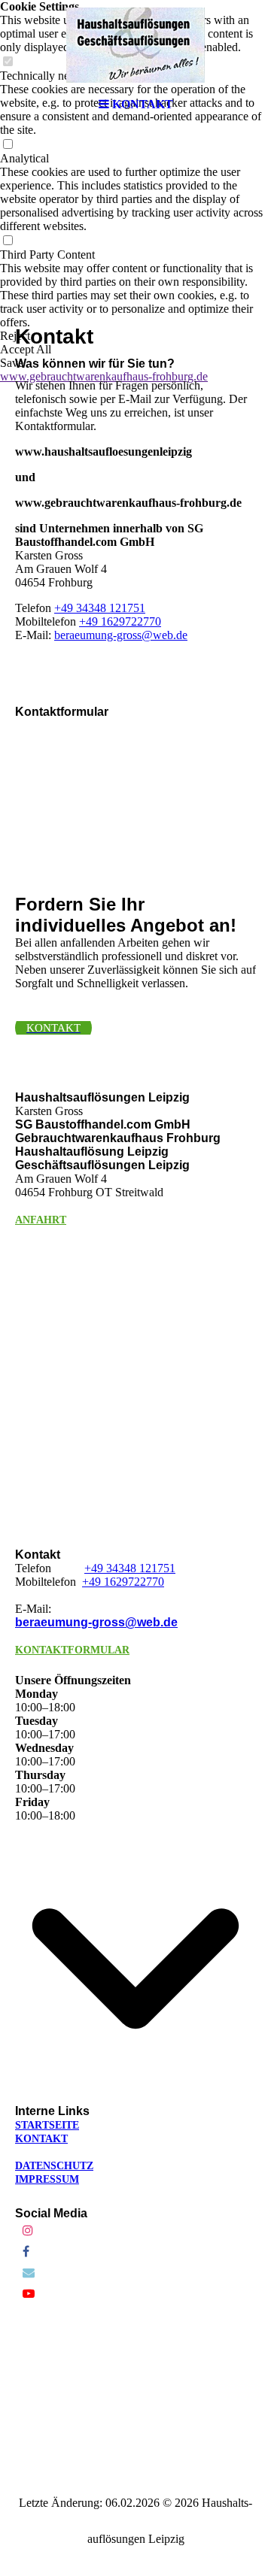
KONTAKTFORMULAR (72, 1650)
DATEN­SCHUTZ (54, 2166)
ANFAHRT (41, 1220)
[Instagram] (28, 2231)
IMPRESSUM (47, 2179)
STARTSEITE (47, 2125)
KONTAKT (41, 2139)
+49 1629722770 (120, 621)
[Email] (29, 2273)
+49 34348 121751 (100, 608)
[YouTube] (29, 2294)
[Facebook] (26, 2252)
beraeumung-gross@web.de (121, 635)
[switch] (8, 145)
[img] (135, 45)
